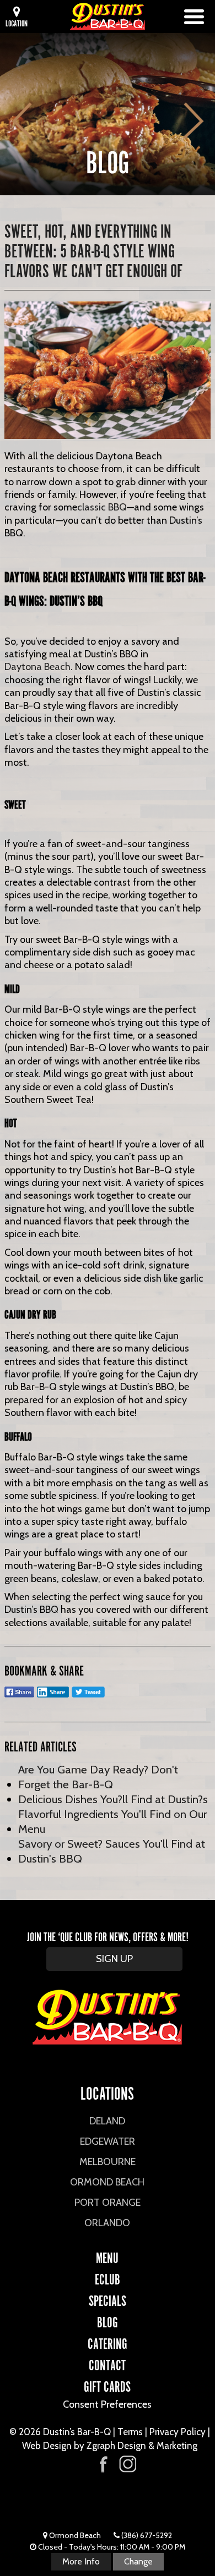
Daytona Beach (37, 667)
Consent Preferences (107, 2404)
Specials (108, 2299)
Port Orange (108, 2202)
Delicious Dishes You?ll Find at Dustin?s (113, 1799)
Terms (130, 2432)
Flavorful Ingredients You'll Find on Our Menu (112, 1821)
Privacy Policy (178, 2432)
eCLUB (108, 2278)
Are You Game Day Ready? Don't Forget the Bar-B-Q (98, 1777)
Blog (108, 2321)
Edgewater (108, 2141)
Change (138, 2561)
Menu (107, 2256)
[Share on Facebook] (19, 1697)
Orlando (107, 2223)
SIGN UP (114, 1959)
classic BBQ (102, 507)
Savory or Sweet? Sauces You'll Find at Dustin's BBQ (112, 1851)
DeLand (107, 2121)
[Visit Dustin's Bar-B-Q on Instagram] (127, 2464)
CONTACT (107, 2364)
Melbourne (108, 2162)
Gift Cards (107, 2385)
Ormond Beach (107, 2182)
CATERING (108, 2342)
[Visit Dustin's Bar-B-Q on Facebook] (104, 2463)
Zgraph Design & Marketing (142, 2446)
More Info (81, 2561)
